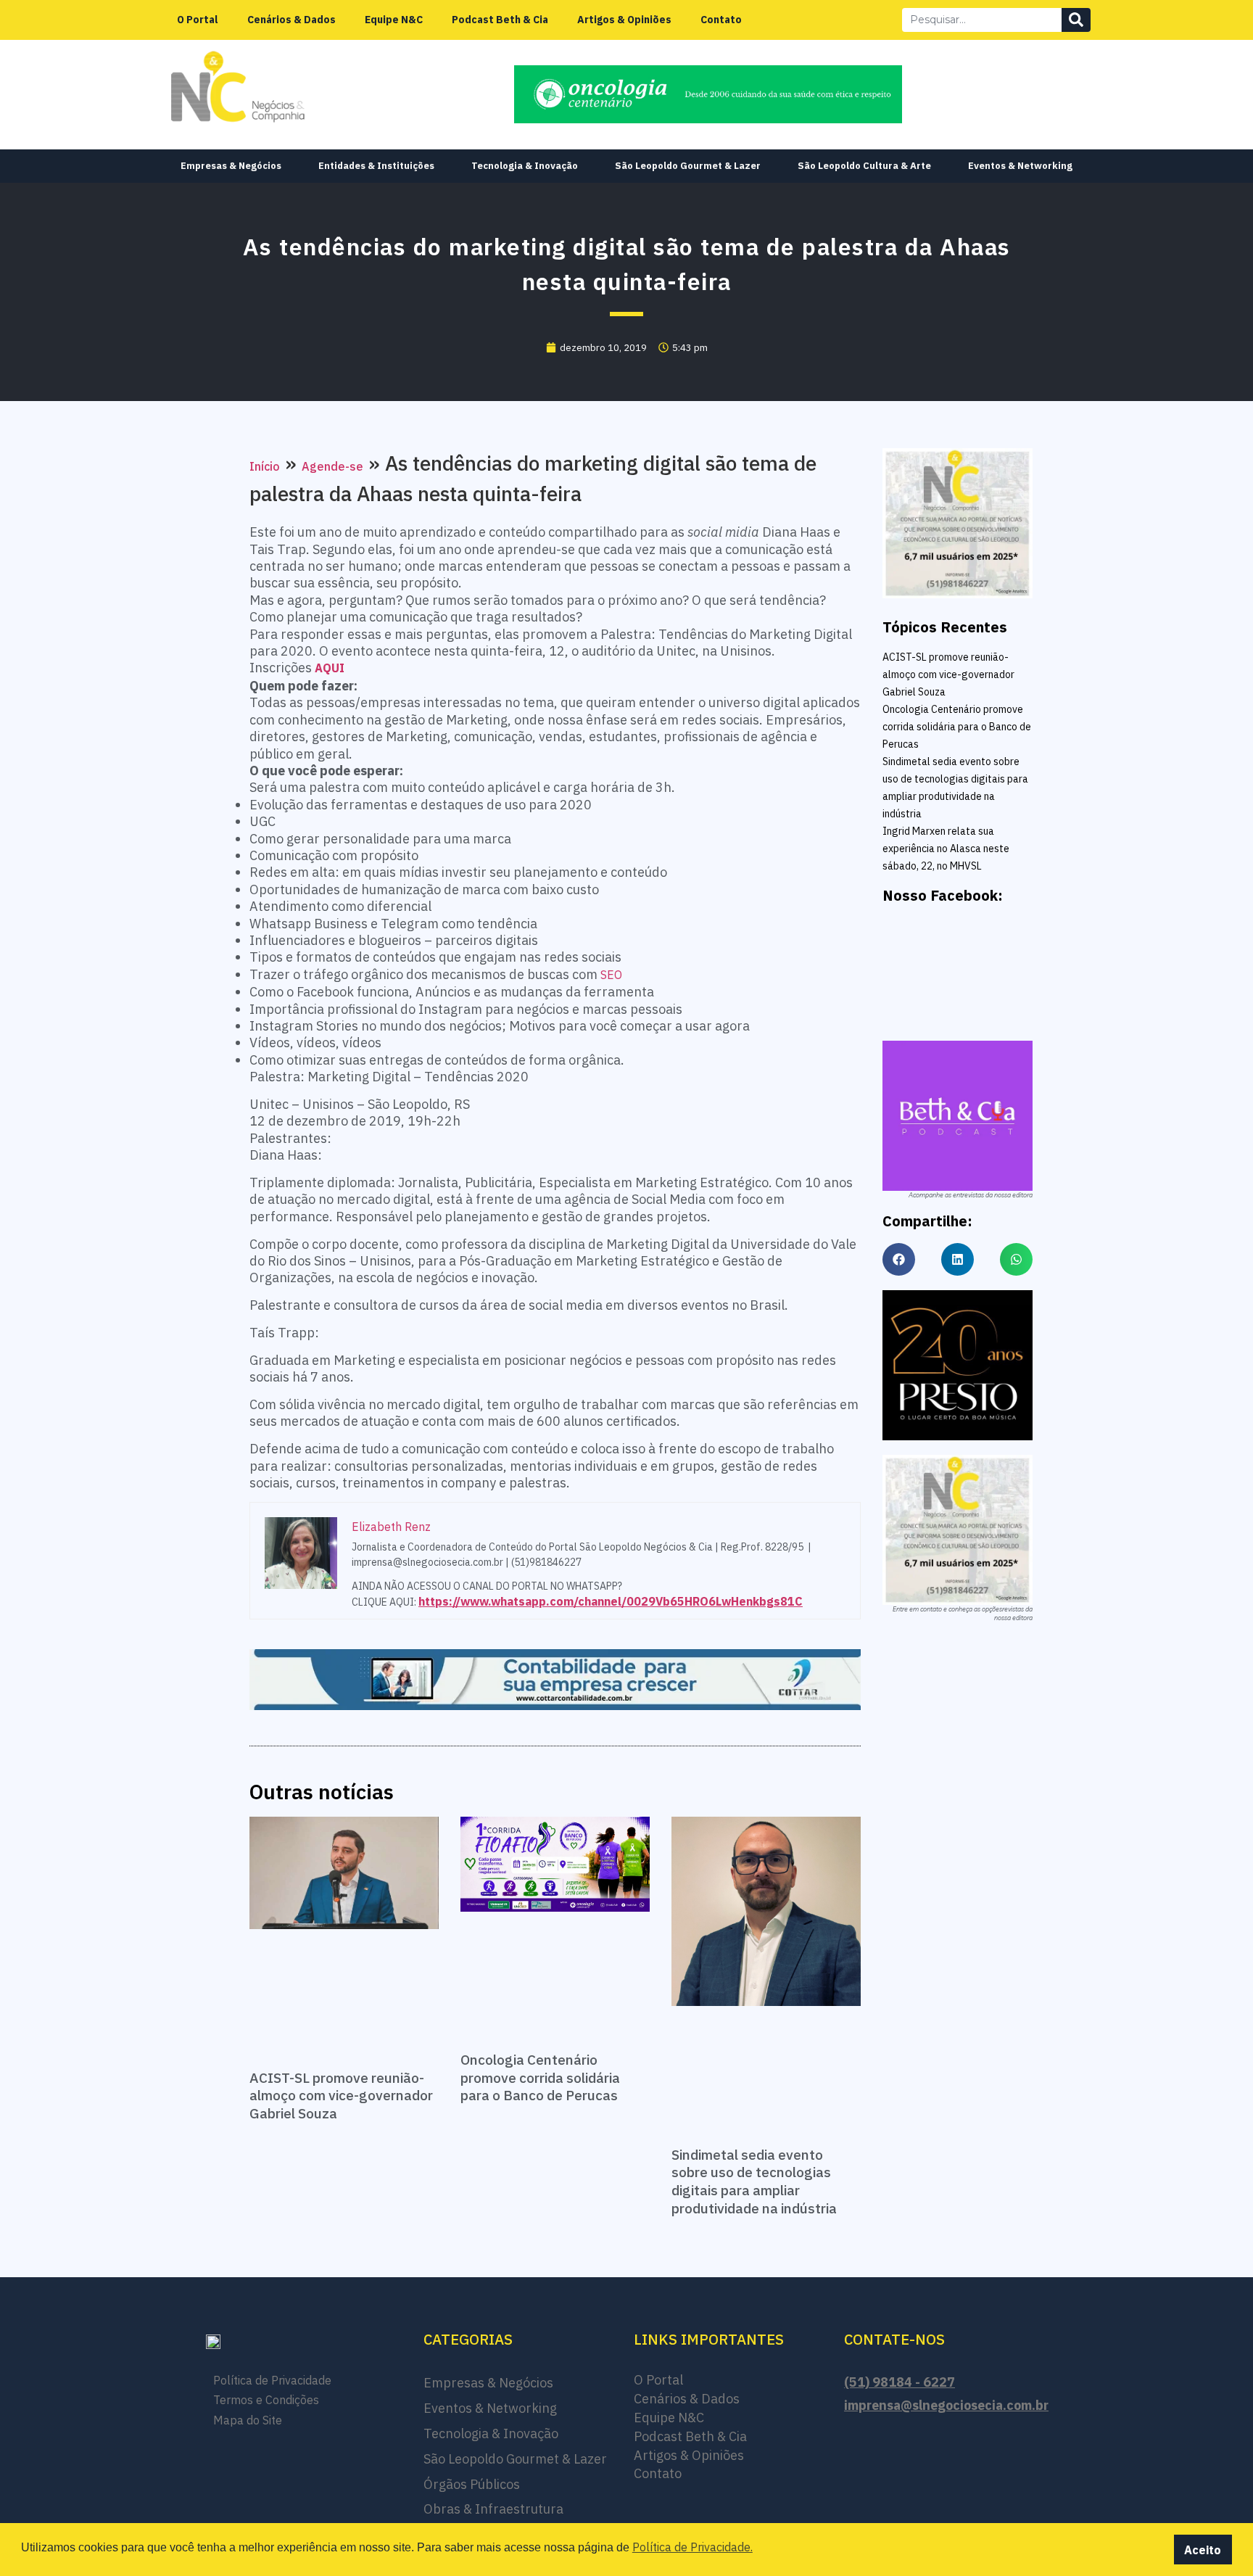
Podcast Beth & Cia (500, 20)
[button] (899, 1259)
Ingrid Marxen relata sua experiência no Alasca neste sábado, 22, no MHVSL (946, 849)
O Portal (198, 20)
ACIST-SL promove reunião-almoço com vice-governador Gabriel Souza (341, 2096)
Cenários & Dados (291, 20)
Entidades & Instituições (376, 166)
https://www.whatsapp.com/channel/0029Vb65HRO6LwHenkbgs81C (611, 1601)
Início (265, 466)
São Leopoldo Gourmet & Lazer (688, 166)
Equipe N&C (394, 20)
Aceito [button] (1203, 2550)
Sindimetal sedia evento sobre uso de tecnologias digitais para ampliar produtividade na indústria (754, 2181)
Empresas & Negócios (231, 166)
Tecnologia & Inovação (525, 166)
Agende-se (332, 466)
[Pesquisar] (1076, 20)
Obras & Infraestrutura (493, 2509)
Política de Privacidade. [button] (692, 2547)
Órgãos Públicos (472, 2484)
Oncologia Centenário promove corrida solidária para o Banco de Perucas (540, 2077)
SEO (611, 975)
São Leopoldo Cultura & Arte (864, 166)
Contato (721, 20)
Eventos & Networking (1020, 166)
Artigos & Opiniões (624, 20)
